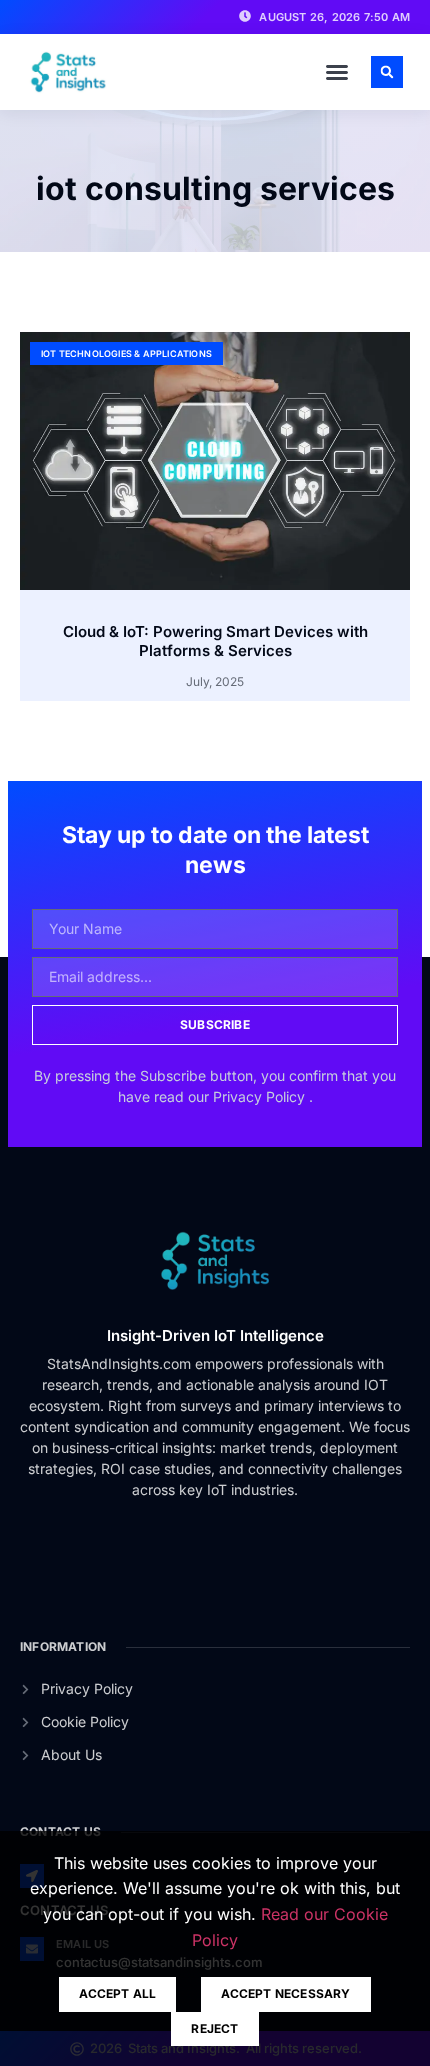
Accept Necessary (285, 1993)
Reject (214, 2028)
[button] (337, 72)
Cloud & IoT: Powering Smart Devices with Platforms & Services (215, 641)
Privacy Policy (261, 1096)
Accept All (117, 1993)
